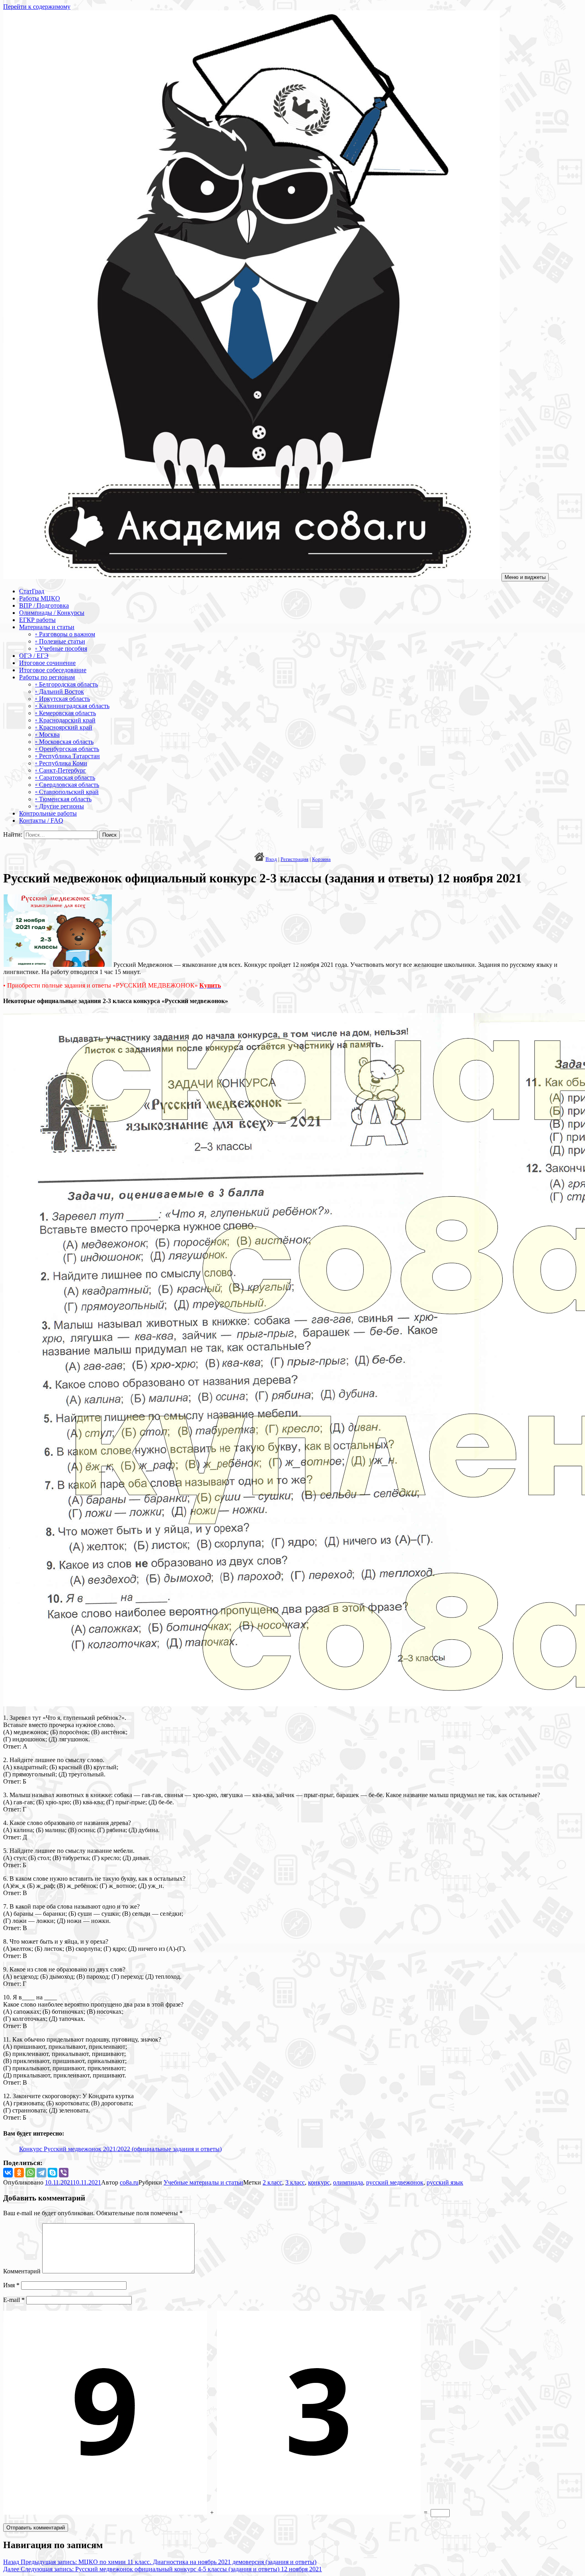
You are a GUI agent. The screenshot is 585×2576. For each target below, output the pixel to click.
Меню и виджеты (525, 577)
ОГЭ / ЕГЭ (34, 656)
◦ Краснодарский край (65, 720)
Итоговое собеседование (53, 670)
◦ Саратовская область (65, 777)
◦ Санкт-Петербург (60, 770)
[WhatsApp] (30, 2173)
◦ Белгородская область (66, 684)
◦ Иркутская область (62, 699)
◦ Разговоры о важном (65, 634)
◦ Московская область (64, 742)
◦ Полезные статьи (60, 641)
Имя (11, 2285)
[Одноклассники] (19, 2173)
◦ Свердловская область (67, 785)
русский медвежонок (395, 2182)
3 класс (295, 2182)
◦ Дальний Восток (59, 691)
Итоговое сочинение (47, 663)
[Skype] (53, 2173)
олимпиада (348, 2182)
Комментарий (22, 2271)
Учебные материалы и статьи (203, 2182)
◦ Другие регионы (59, 806)
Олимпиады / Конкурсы (52, 613)
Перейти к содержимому (37, 7)
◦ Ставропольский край (67, 792)
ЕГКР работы (37, 620)
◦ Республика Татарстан (67, 756)
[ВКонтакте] (8, 2173)
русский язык (445, 2182)
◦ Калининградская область (72, 706)
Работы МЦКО (40, 598)
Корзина (321, 859)
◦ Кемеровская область (65, 713)
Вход (271, 859)
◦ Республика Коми (61, 763)
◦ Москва (47, 734)
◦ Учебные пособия (61, 648)
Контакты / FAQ (41, 821)
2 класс (272, 2182)
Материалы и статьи (47, 627)
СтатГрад (32, 591)
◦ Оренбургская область (67, 749)
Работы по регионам (47, 677)
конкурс (319, 2182)
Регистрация (294, 859)
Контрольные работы (48, 813)
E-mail (14, 2300)
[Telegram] (41, 2173)
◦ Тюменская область (63, 799)
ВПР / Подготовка (44, 605)
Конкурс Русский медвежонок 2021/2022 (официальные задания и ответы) (120, 2149)
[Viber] (64, 2173)
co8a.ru (129, 2182)
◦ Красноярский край (64, 727)
